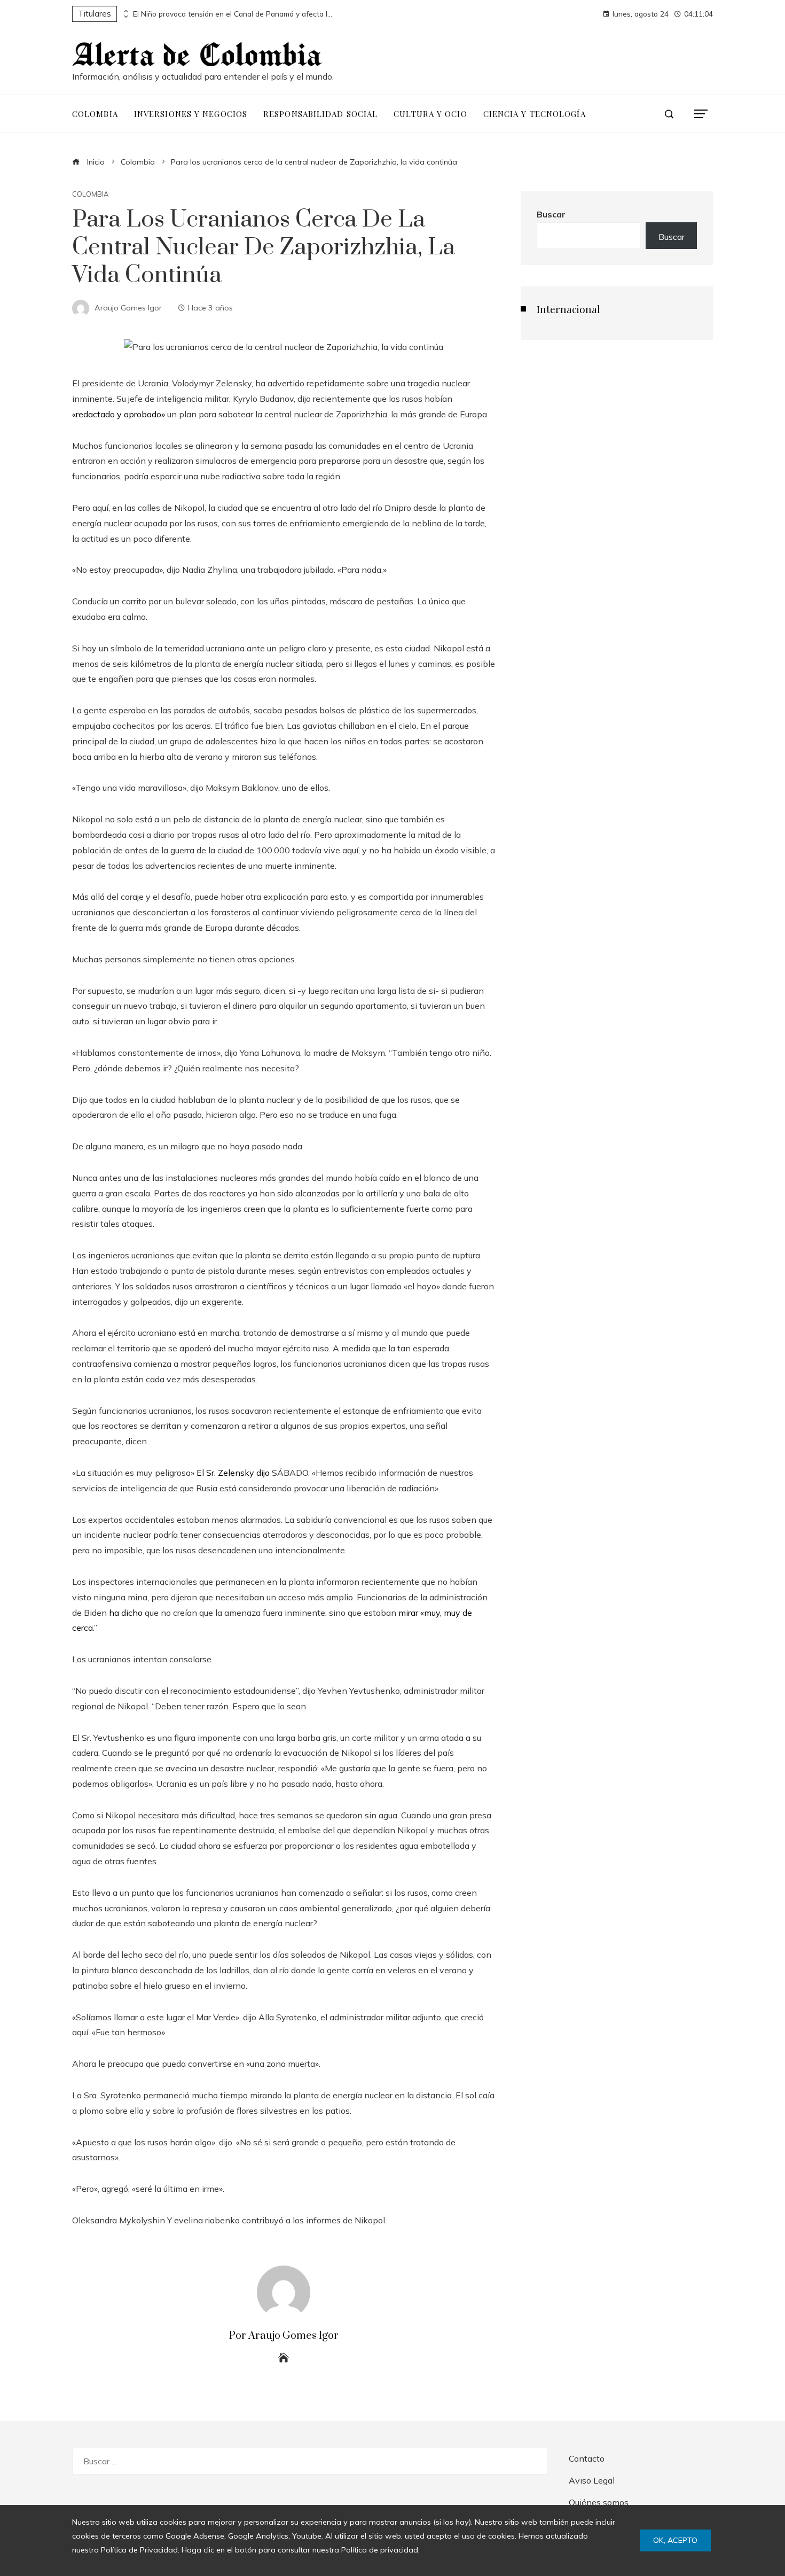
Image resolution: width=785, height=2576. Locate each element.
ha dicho (126, 1613)
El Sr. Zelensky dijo (233, 1473)
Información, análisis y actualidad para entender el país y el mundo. (203, 76)
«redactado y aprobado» (119, 414)
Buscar (551, 214)
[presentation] (125, 11)
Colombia (90, 194)
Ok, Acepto (675, 2540)
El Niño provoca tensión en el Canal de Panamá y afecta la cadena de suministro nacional (234, 14)
